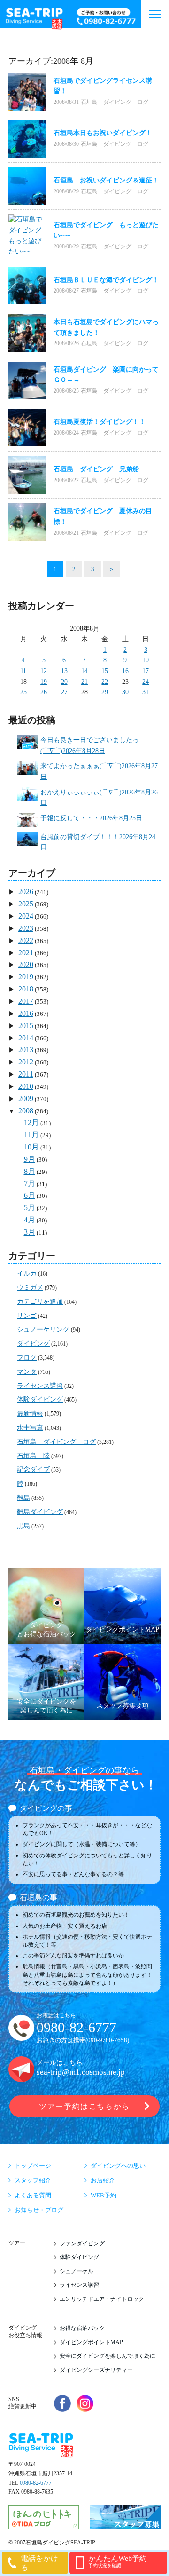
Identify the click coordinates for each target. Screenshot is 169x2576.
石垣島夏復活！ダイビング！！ (100, 422)
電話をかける (39, 2563)
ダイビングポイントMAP (91, 2342)
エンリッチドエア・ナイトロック (102, 2299)
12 (44, 671)
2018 (26, 989)
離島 (23, 1498)
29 (105, 692)
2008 (26, 1111)
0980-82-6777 (77, 2028)
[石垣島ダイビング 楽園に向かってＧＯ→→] (27, 380)
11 (23, 671)
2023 (26, 928)
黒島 (23, 1526)
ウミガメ (30, 1288)
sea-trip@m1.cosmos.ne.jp (81, 2072)
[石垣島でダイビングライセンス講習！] (27, 92)
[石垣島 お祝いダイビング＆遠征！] (27, 186)
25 (23, 692)
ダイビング (33, 1343)
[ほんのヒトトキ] (44, 2525)
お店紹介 (103, 2180)
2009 (26, 1098)
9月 (30, 1159)
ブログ (27, 1358)
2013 (26, 1050)
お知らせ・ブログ (39, 2210)
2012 (26, 1062)
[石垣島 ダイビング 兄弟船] (27, 475)
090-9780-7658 (107, 2040)
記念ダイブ (33, 1470)
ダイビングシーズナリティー (96, 2370)
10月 (31, 1147)
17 (146, 671)
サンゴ (27, 1316)
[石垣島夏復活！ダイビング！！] (27, 428)
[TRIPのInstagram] (85, 2403)
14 (84, 671)
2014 (26, 1038)
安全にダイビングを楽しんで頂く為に (108, 2356)
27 (64, 692)
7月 (30, 1184)
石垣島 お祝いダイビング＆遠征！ (106, 180)
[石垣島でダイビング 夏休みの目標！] (27, 522)
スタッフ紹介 (33, 2180)
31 (146, 692)
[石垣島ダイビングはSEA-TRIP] (34, 17)
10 (146, 660)
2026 (26, 892)
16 (125, 671)
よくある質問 (33, 2195)
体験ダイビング (40, 1399)
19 (44, 682)
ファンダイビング (82, 2243)
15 (105, 671)
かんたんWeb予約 (118, 2561)
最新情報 (30, 1414)
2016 (26, 1013)
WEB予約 (104, 2195)
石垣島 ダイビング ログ (115, 102)
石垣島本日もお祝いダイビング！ (103, 133)
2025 (26, 904)
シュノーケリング (43, 1329)
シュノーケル (77, 2271)
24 (146, 682)
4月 (30, 1220)
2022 (26, 940)
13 (64, 671)
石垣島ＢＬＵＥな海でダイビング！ (106, 280)
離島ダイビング (40, 1512)
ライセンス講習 (40, 1386)
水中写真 (30, 1428)
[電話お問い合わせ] (107, 18)
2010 (26, 1086)
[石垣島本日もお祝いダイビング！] (27, 139)
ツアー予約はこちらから (84, 2106)
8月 (30, 1171)
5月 (30, 1208)
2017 (26, 1001)
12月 (31, 1122)
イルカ (27, 1273)
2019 (26, 977)
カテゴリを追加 (40, 1302)
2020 (26, 964)
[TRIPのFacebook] (62, 2403)
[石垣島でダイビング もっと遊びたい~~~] (27, 236)
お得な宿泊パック (82, 2328)
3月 (30, 1232)
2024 (26, 916)
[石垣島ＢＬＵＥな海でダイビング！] (27, 285)
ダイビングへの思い (118, 2166)
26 (44, 692)
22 (105, 682)
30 (125, 692)
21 (84, 682)
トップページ (33, 2166)
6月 (30, 1195)
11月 (31, 1135)
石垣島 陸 (33, 1456)
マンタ (27, 1372)
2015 (26, 1026)
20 (64, 682)
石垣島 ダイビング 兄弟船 (96, 469)
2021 (26, 953)
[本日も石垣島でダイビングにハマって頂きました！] (27, 333)
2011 (26, 1074)
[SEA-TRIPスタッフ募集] (125, 2525)
